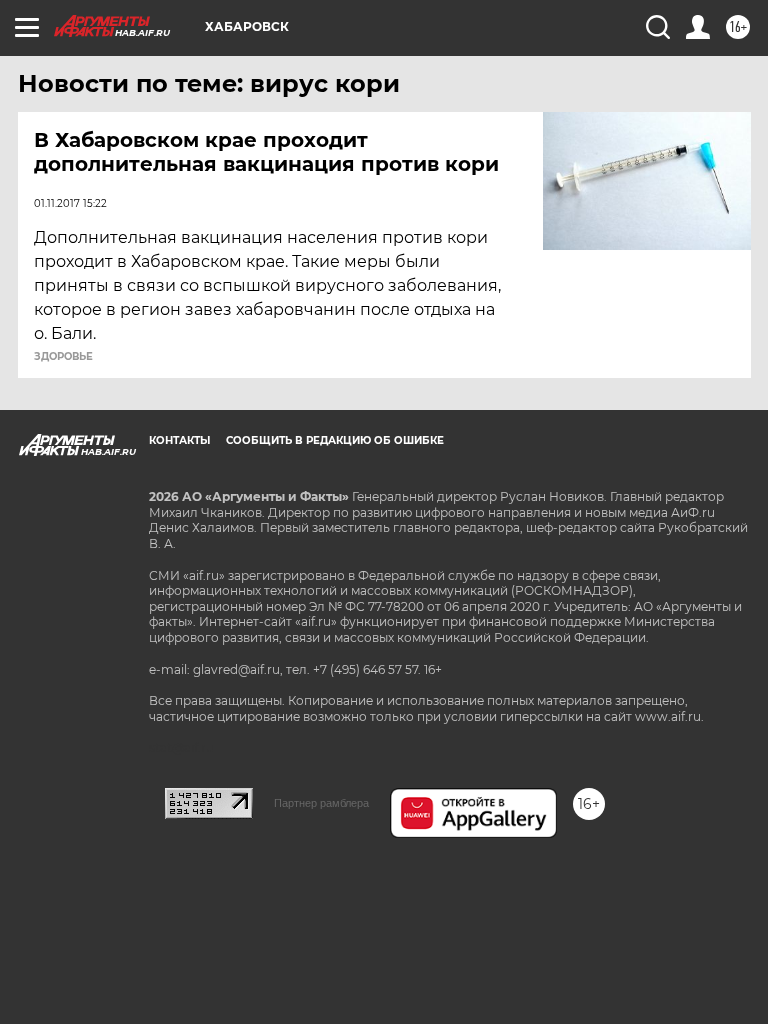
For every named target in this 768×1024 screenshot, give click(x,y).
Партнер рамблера (321, 803)
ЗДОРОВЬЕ (63, 357)
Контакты (179, 440)
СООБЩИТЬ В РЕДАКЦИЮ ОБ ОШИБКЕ (335, 440)
